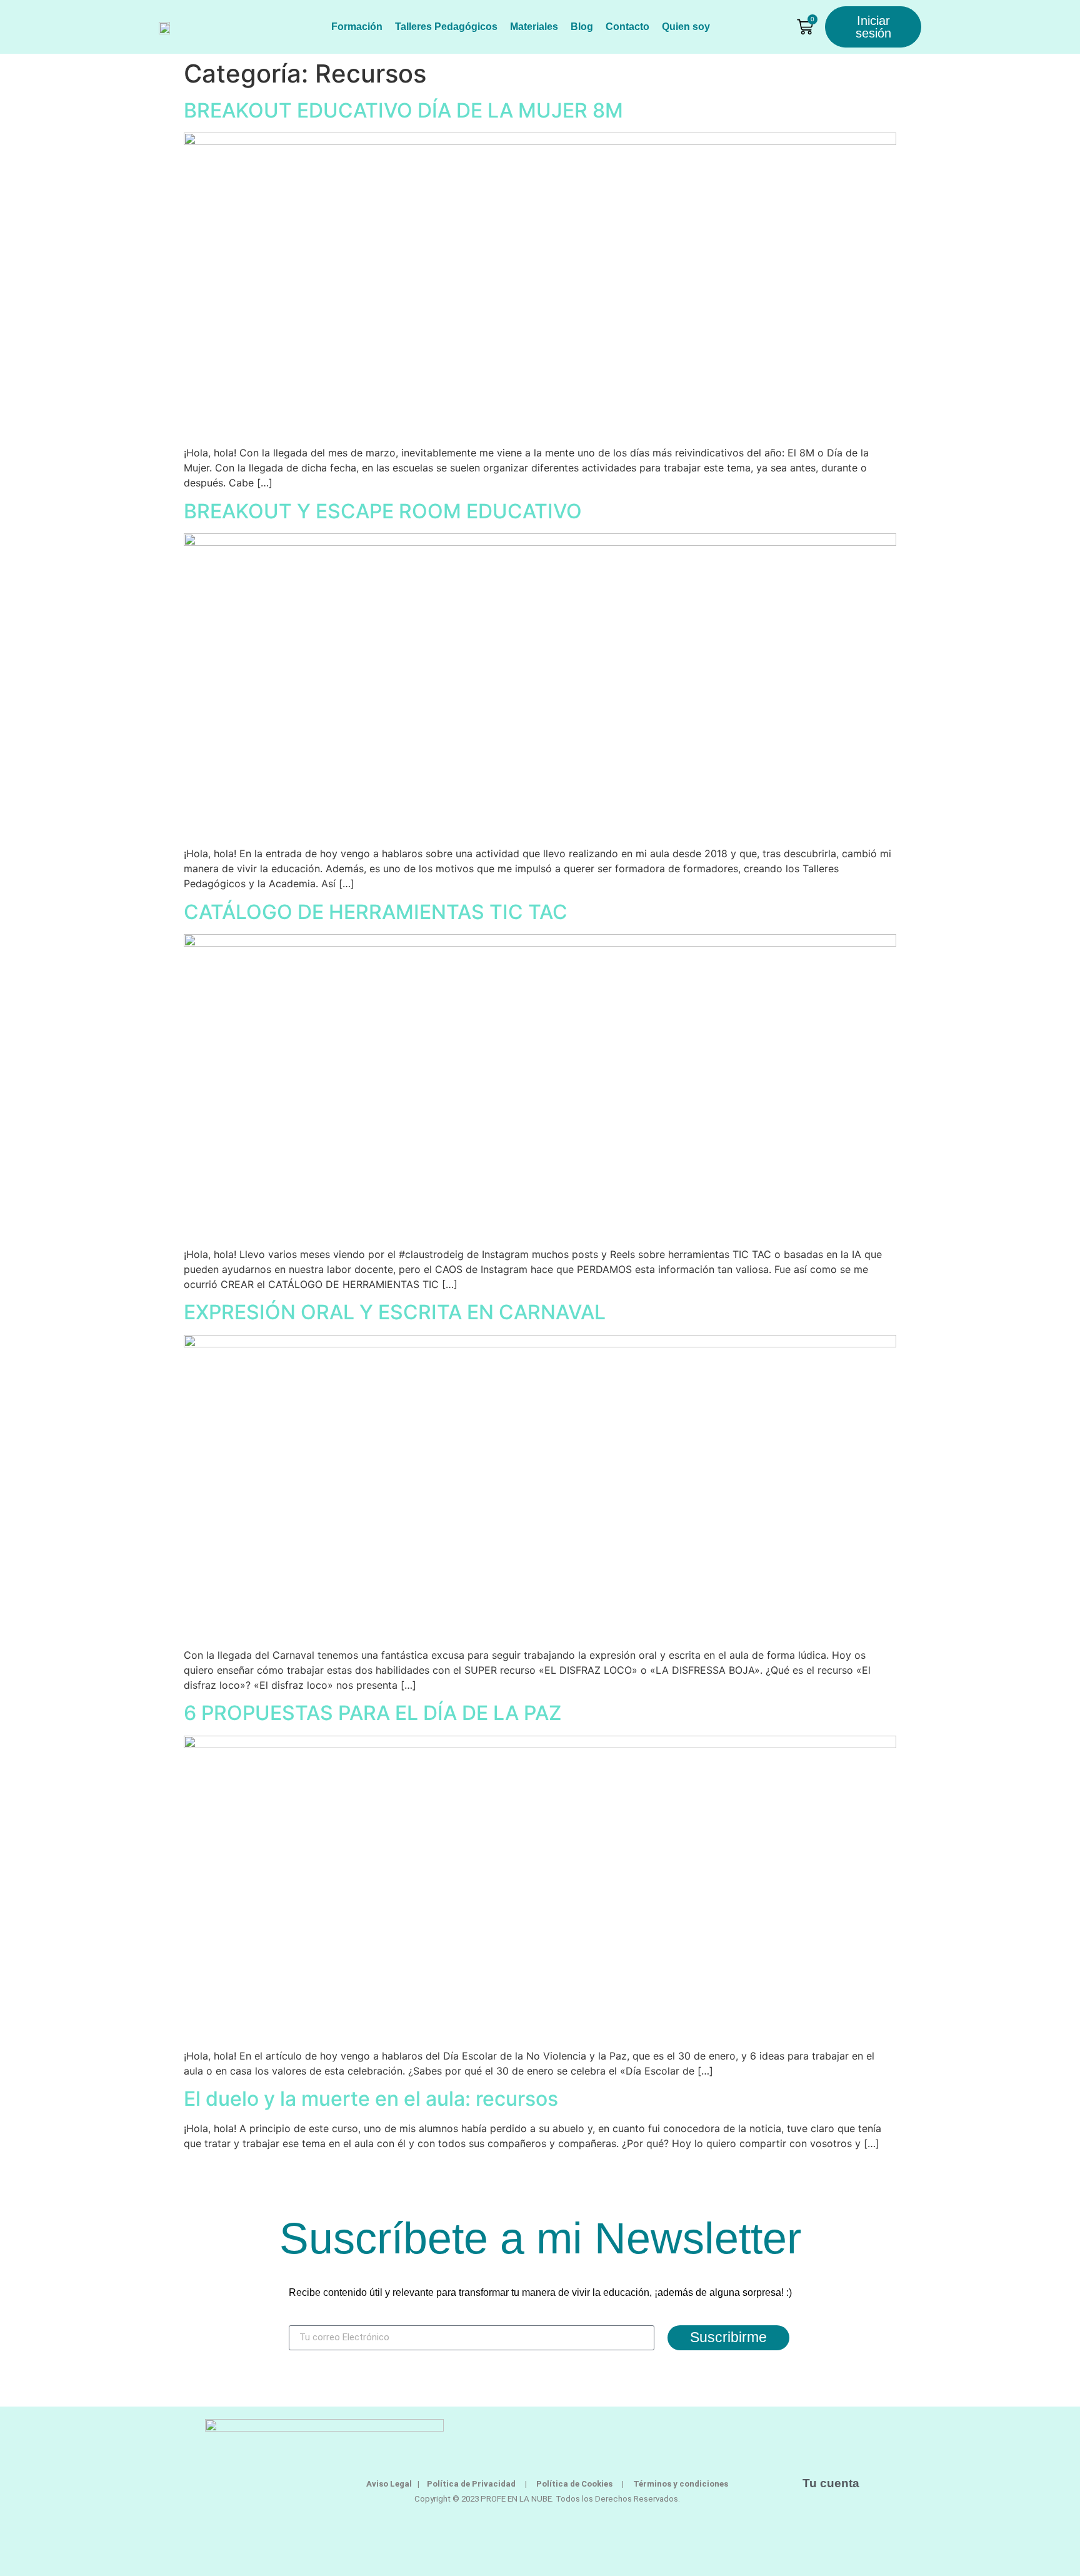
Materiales (534, 27)
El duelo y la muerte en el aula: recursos (371, 2099)
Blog (582, 27)
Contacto (627, 27)
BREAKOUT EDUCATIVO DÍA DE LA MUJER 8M (403, 110)
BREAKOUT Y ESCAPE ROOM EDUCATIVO (383, 511)
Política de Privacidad (471, 2484)
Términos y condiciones (681, 2484)
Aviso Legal (389, 2484)
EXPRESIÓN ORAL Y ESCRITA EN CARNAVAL (395, 1312)
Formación (357, 27)
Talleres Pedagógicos (446, 27)
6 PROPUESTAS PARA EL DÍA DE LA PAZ (372, 1713)
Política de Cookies (585, 2484)
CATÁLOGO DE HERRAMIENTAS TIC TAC (376, 912)
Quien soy (686, 27)
